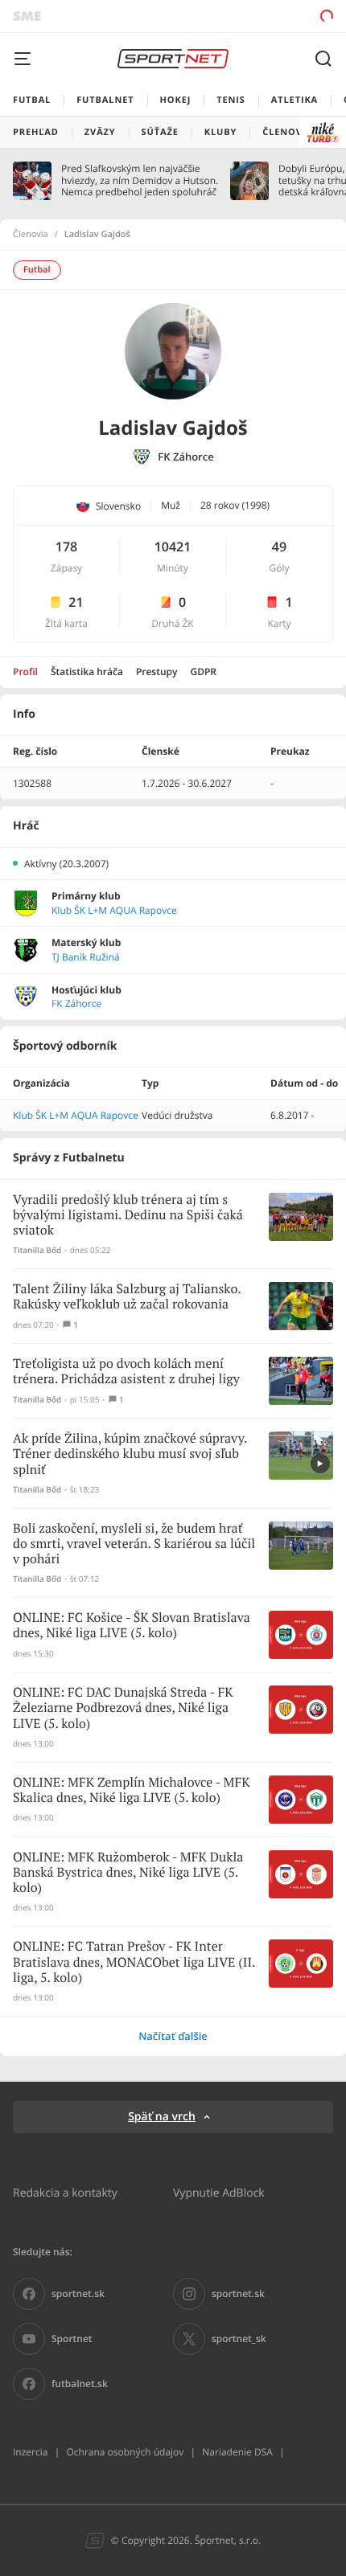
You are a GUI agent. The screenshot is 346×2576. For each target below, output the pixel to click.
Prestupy (157, 672)
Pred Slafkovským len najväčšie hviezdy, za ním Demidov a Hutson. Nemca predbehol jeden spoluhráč (140, 180)
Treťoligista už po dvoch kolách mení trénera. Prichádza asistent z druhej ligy (126, 1372)
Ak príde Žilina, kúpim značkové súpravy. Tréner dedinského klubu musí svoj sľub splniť (130, 1454)
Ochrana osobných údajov (125, 2452)
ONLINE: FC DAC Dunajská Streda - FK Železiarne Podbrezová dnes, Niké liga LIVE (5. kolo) (123, 1708)
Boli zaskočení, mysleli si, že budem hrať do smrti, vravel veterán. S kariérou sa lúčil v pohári (134, 1544)
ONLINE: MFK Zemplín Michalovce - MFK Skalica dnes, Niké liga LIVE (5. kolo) (131, 1791)
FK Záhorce (185, 457)
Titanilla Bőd (37, 1250)
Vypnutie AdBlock (219, 2192)
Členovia (31, 235)
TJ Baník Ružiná (86, 957)
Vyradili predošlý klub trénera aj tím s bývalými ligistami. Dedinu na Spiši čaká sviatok (128, 1216)
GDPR (203, 672)
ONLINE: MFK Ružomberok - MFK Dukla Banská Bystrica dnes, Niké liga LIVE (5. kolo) (128, 1873)
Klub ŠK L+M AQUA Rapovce (114, 911)
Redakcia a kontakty (65, 2192)
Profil (25, 672)
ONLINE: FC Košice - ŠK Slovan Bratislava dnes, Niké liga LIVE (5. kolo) (132, 1626)
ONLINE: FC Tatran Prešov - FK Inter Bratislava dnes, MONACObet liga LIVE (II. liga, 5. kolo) (134, 1962)
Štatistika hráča (87, 672)
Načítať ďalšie (173, 2036)
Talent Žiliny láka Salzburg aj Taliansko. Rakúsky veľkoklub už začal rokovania (127, 1297)
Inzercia (30, 2452)
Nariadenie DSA (237, 2452)
